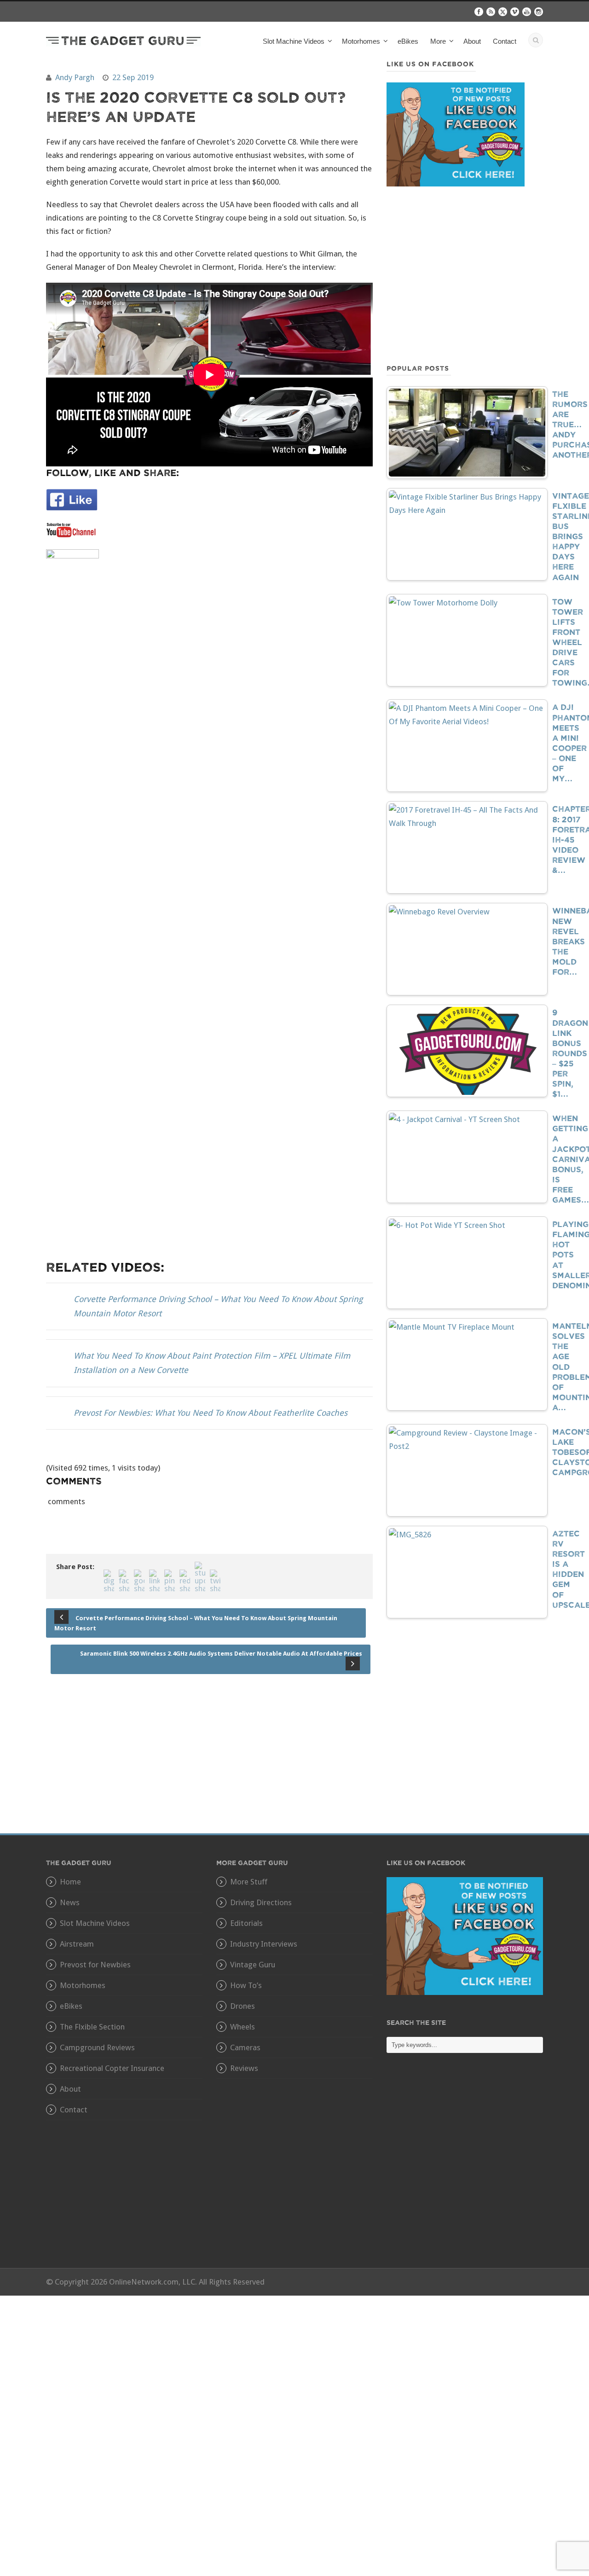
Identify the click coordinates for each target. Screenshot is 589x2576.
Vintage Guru (253, 1965)
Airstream (77, 1944)
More (438, 41)
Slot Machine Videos (95, 1923)
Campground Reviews (97, 2047)
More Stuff (249, 1882)
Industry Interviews (264, 1944)
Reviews (244, 2068)
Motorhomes (83, 1985)
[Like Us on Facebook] (465, 1936)
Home (70, 1882)
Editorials (246, 1923)
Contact (505, 41)
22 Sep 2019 (133, 77)
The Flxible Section (92, 2027)
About (472, 41)
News (70, 1902)
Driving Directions (261, 1902)
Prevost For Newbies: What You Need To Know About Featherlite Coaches (211, 1413)
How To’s (246, 1985)
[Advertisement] (465, 274)
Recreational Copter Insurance (112, 2068)
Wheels (243, 2027)
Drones (243, 2006)
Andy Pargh (75, 77)
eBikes (408, 41)
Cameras (245, 2047)
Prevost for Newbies (95, 1965)
